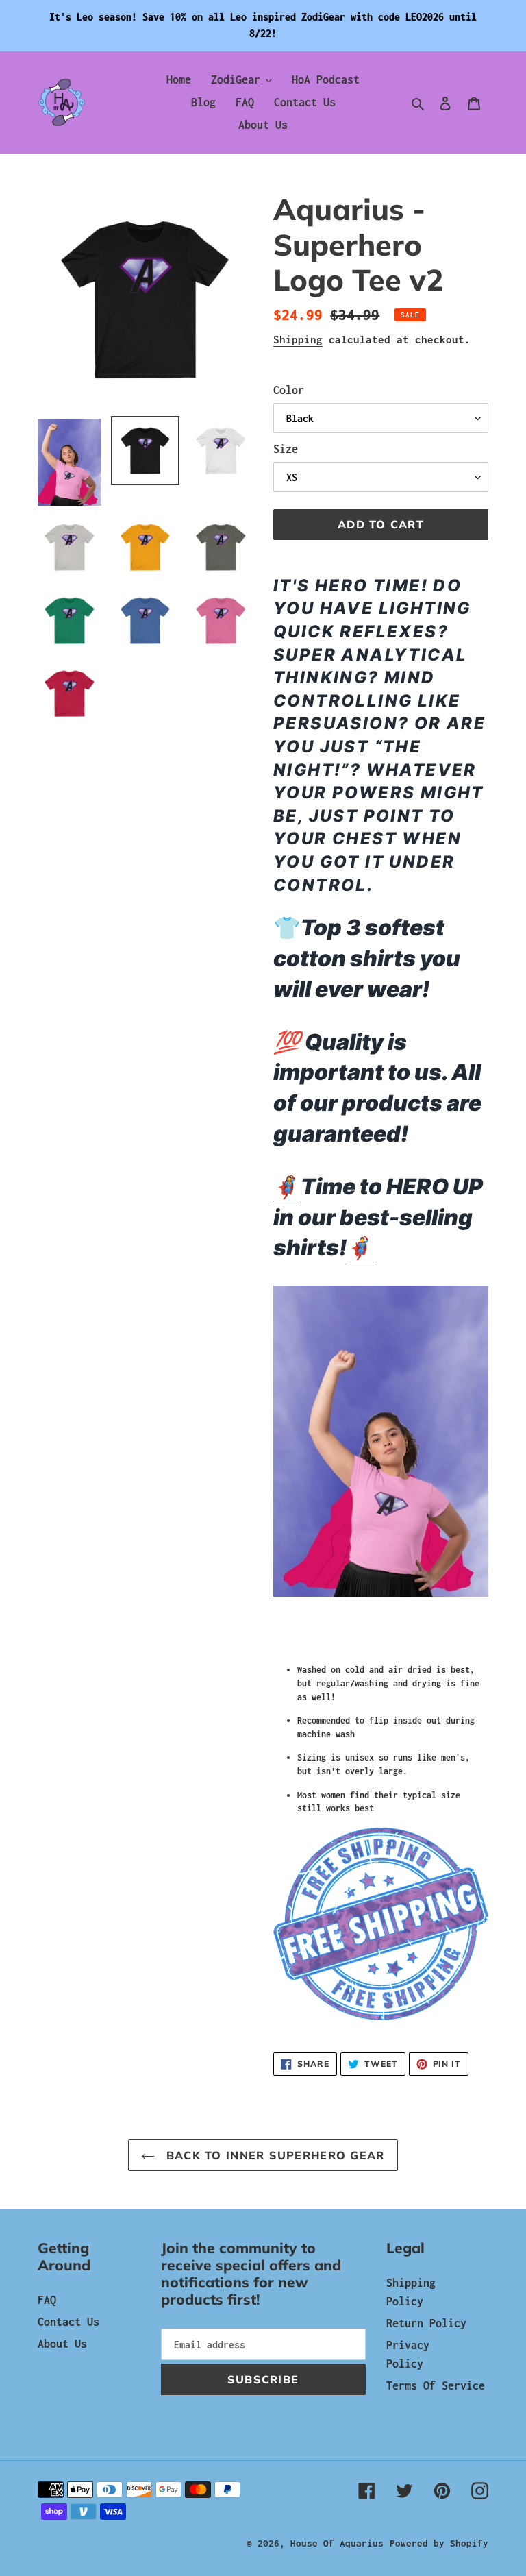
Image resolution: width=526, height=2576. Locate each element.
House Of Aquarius (337, 2543)
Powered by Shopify (439, 2543)
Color (289, 390)
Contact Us (68, 2322)
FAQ (47, 2300)
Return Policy (426, 2323)
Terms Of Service (436, 2385)
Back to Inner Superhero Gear (273, 2155)
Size (286, 449)
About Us (62, 2344)
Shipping (298, 339)
